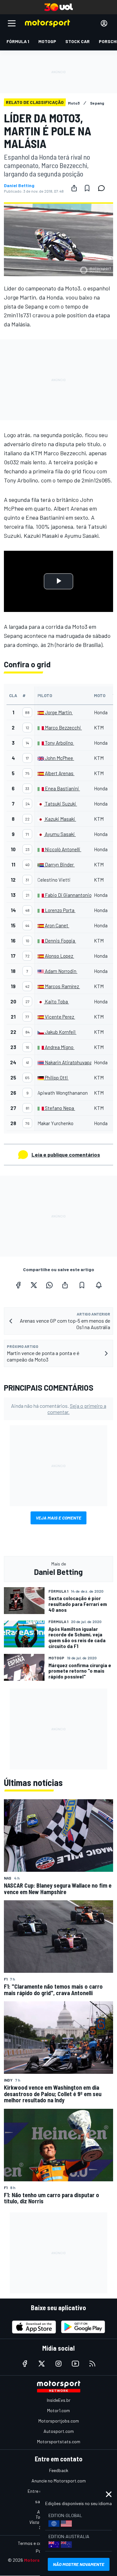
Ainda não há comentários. (59, 1409)
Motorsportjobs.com (59, 2421)
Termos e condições (37, 2543)
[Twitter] (34, 1285)
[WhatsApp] (49, 1285)
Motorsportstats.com (59, 2441)
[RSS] (92, 2364)
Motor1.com (58, 2410)
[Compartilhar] (74, 188)
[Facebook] (18, 1285)
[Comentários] (103, 188)
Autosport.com (59, 2431)
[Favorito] (87, 188)
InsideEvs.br (59, 2400)
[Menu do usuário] (104, 23)
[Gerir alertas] (99, 1285)
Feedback (59, 2470)
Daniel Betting (19, 186)
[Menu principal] (12, 23)
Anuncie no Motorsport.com (59, 2481)
